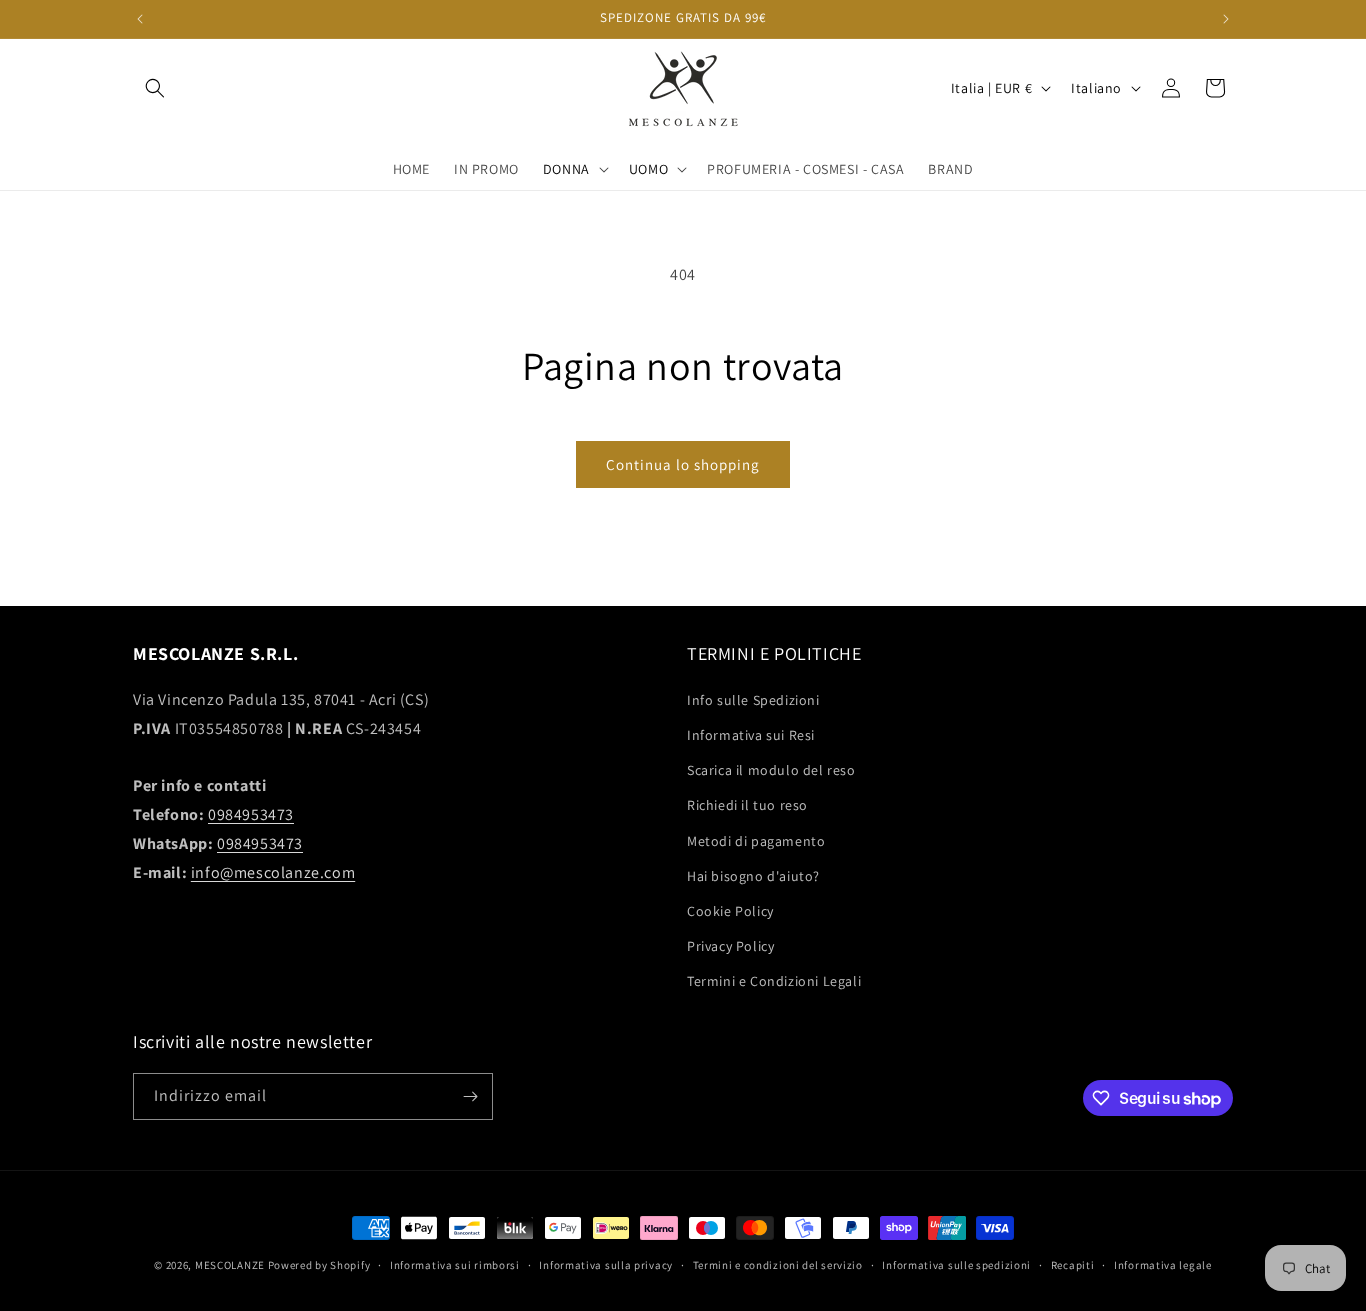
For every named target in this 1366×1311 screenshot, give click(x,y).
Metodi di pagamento (756, 841)
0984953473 (251, 814)
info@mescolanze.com (273, 872)
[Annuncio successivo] (1226, 19)
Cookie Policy (730, 911)
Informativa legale (1163, 1265)
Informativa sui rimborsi (455, 1265)
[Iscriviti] (470, 1096)
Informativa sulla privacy (606, 1265)
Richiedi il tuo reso (747, 805)
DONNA (566, 169)
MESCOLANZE (230, 1265)
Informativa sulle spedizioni (956, 1265)
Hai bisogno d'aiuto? (753, 876)
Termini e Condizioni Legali (774, 981)
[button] (155, 88)
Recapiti (1073, 1265)
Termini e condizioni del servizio (778, 1265)
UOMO (648, 169)
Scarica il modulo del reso (771, 770)
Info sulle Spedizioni (753, 700)
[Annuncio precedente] (140, 19)
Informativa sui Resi (751, 735)
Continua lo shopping (683, 464)
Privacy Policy (730, 946)
